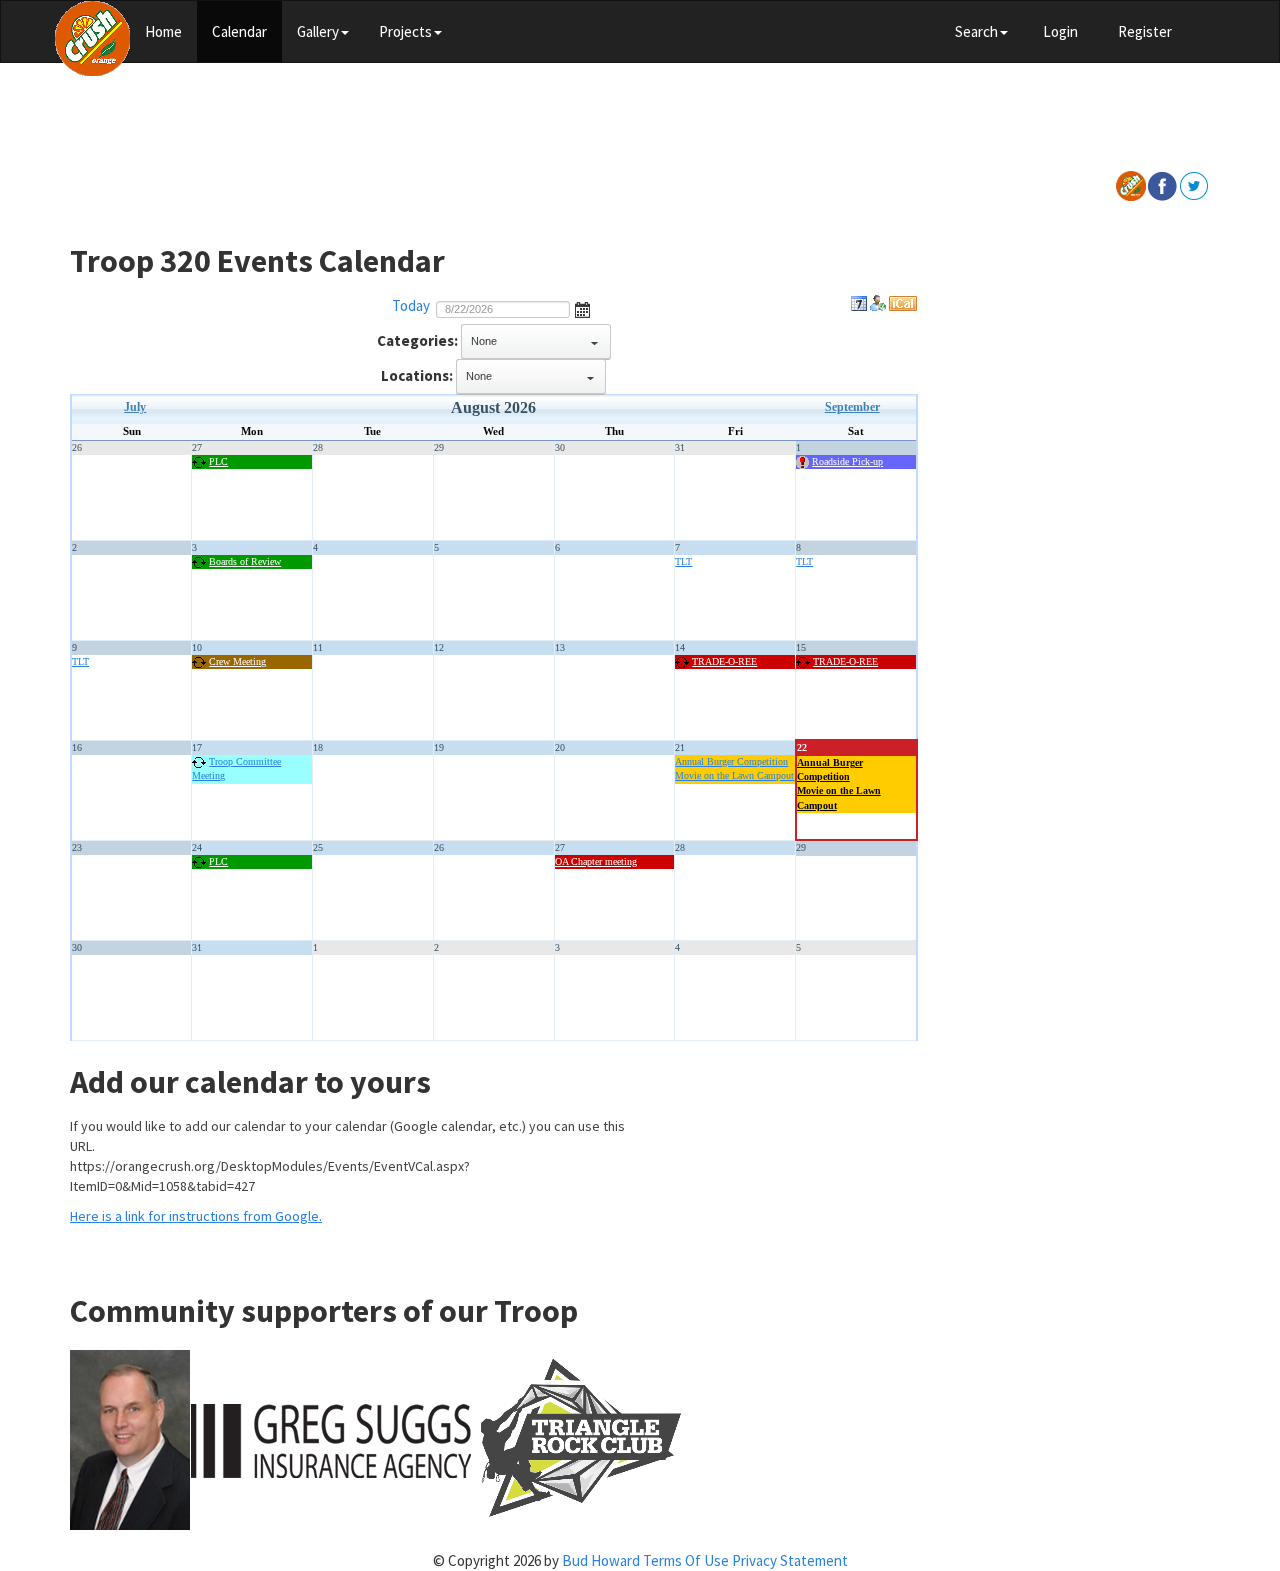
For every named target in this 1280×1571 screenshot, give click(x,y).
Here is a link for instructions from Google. (196, 1216)
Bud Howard (601, 1560)
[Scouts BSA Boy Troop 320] (92, 36)
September (852, 407)
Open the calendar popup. (583, 308)
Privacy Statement (790, 1560)
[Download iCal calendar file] (903, 305)
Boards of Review (245, 561)
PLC (218, 461)
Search (976, 31)
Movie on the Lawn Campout (734, 775)
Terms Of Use (686, 1560)
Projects (405, 31)
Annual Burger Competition (731, 761)
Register (1145, 31)
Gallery (318, 31)
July (135, 407)
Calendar (239, 31)
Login (1060, 31)
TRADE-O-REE (724, 661)
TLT (683, 561)
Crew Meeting (237, 661)
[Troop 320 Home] (1131, 185)
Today (411, 305)
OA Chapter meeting (596, 861)
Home (163, 31)
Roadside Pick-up (847, 461)
